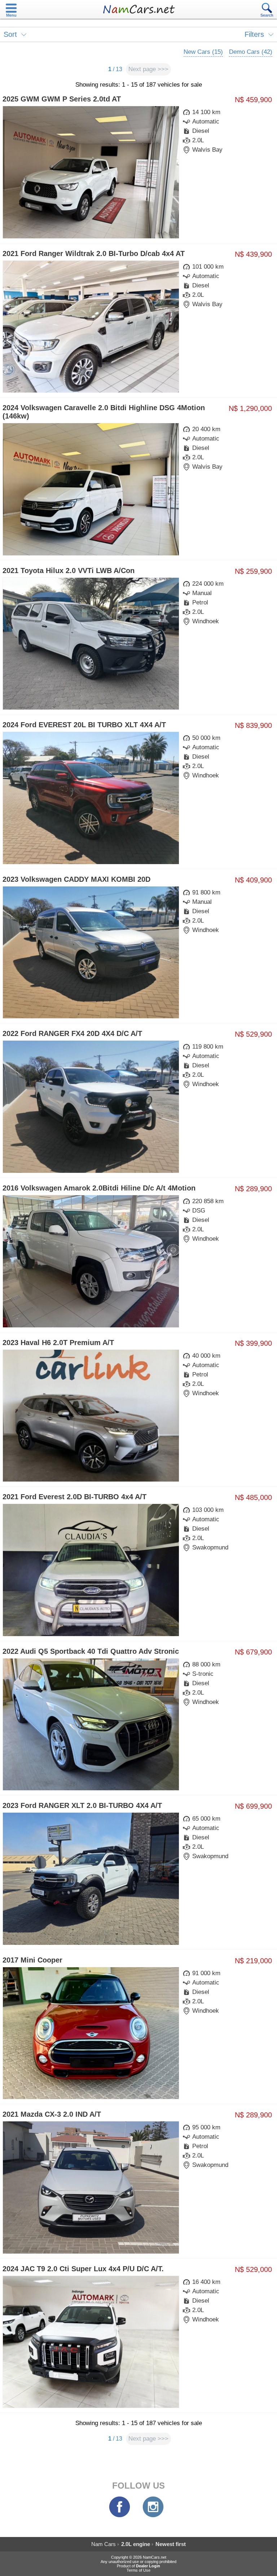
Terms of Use (138, 2570)
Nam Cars (104, 2544)
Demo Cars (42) (251, 52)
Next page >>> (148, 69)
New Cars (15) (203, 52)
